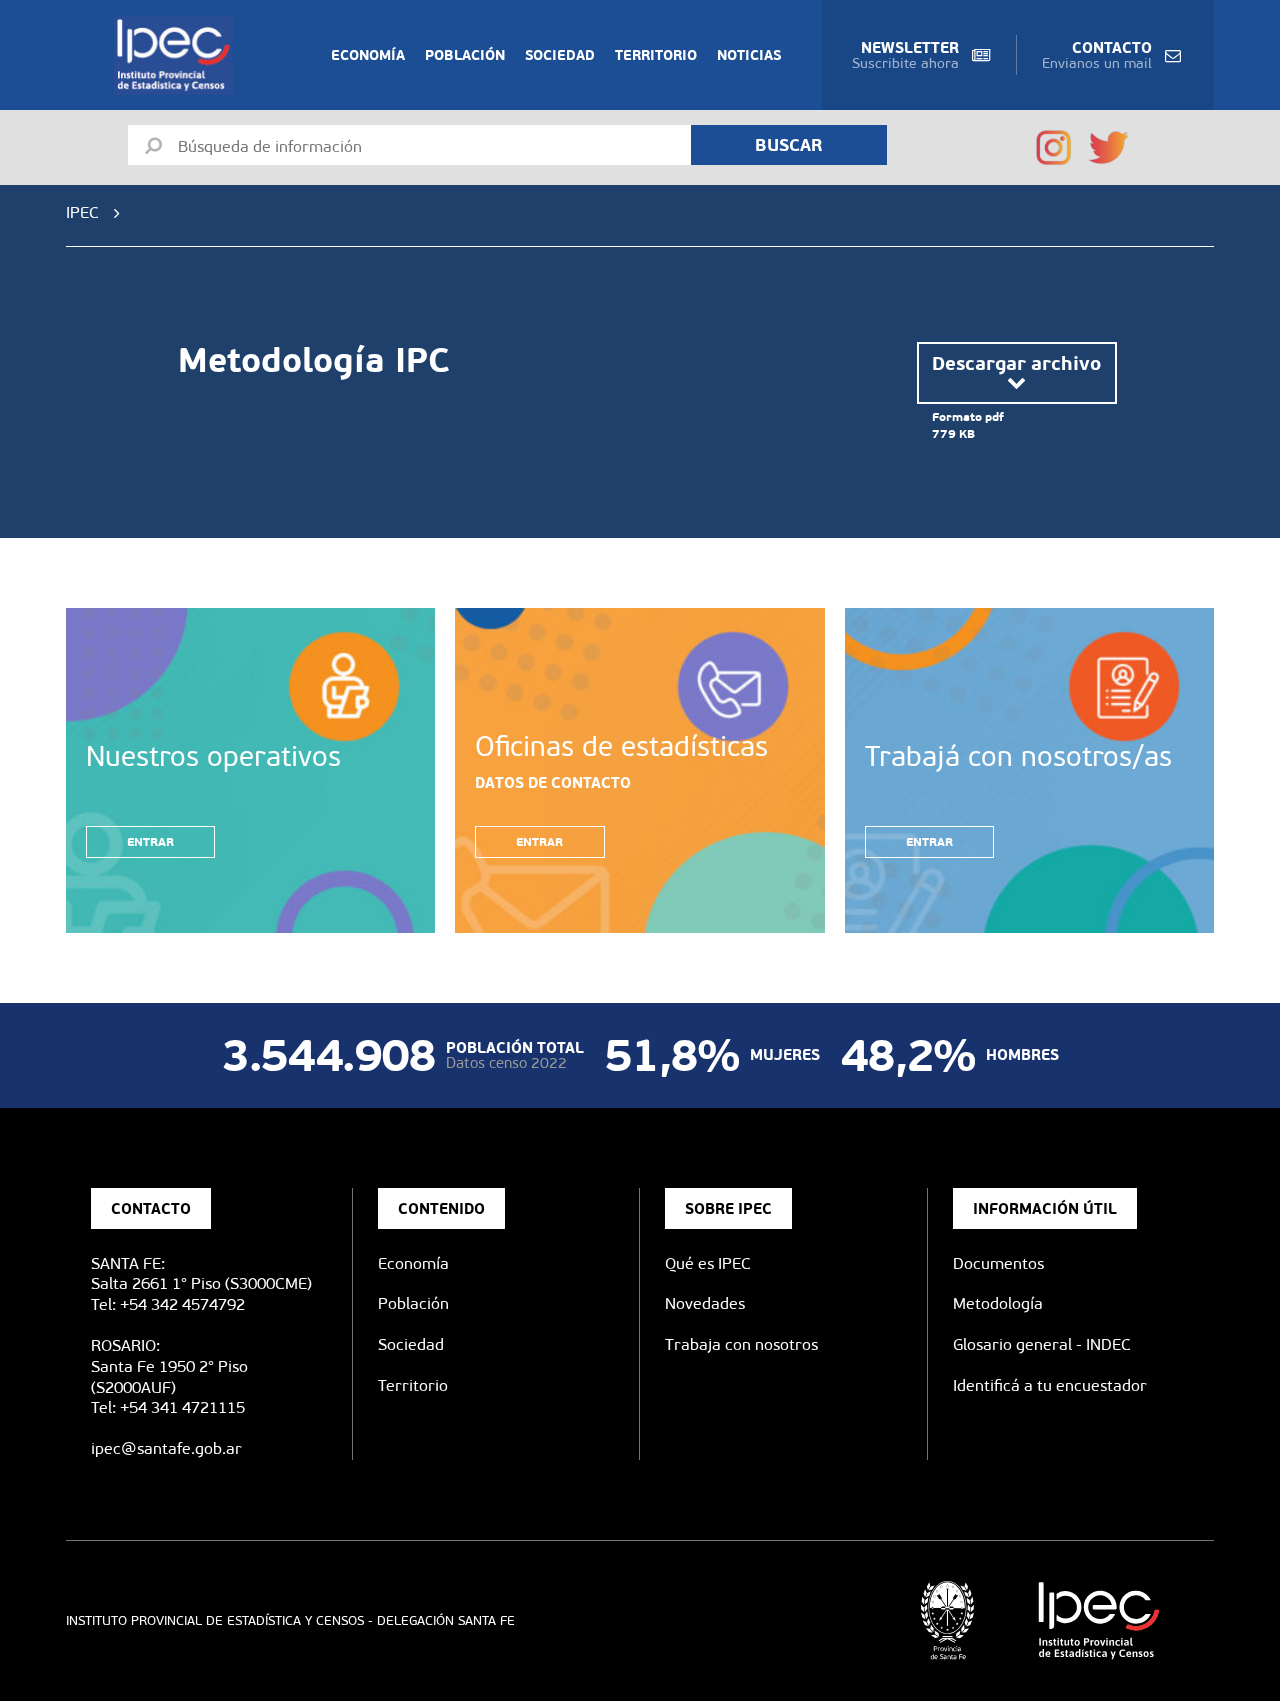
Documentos (998, 1263)
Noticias (749, 55)
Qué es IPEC (708, 1263)
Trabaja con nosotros (741, 1344)
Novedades (705, 1303)
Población (465, 55)
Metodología (998, 1303)
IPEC (82, 212)
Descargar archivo (1016, 363)
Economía (368, 55)
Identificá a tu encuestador (1050, 1385)
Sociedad (560, 55)
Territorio (656, 55)
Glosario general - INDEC (1042, 1344)
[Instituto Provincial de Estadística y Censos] (177, 55)
